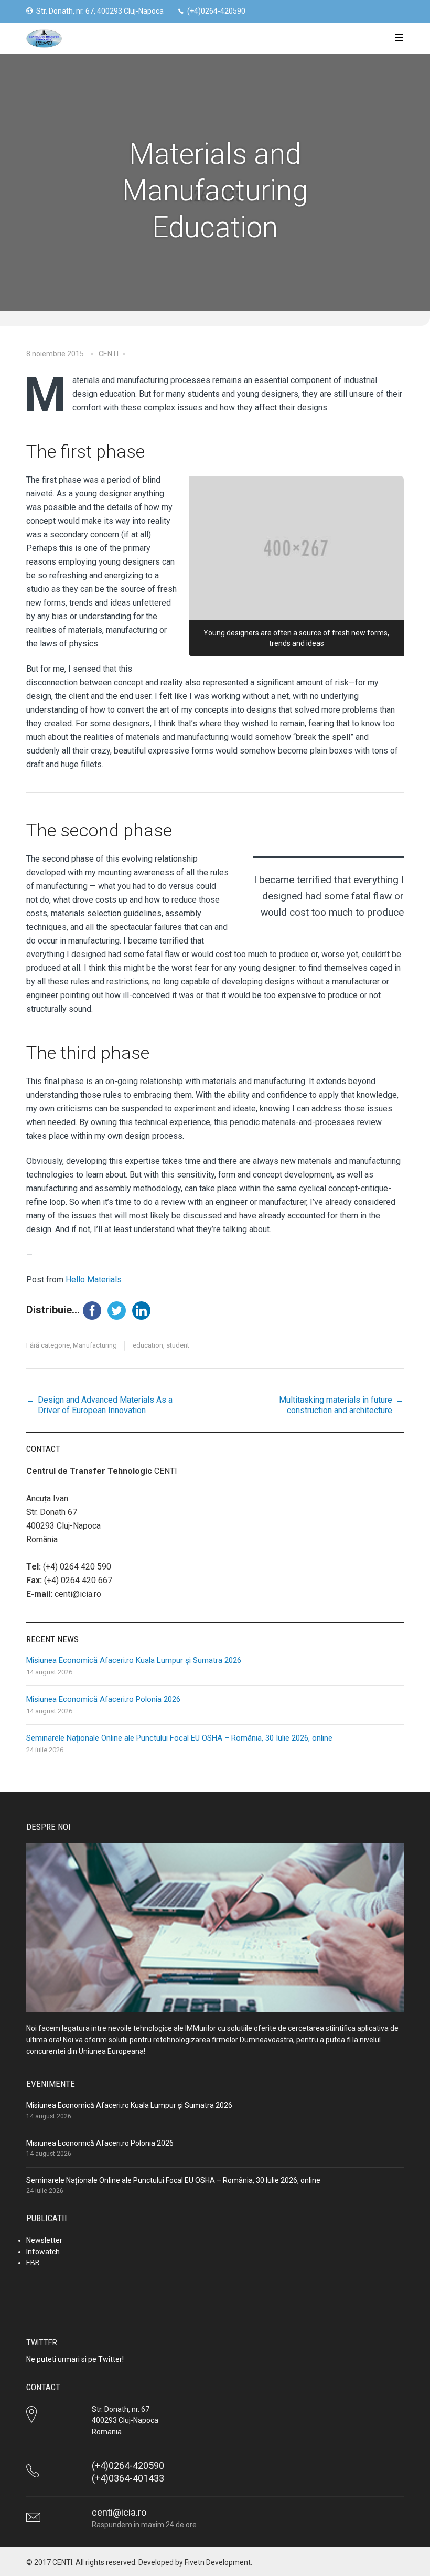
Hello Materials (94, 1280)
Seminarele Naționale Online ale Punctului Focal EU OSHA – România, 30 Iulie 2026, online (179, 1738)
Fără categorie (48, 1345)
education (148, 1345)
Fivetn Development (218, 2562)
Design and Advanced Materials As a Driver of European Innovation (105, 1405)
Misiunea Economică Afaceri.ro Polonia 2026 (103, 1699)
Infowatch (43, 2252)
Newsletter (44, 2240)
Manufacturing (95, 1345)
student (178, 1345)
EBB (33, 2263)
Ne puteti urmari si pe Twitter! (75, 2359)
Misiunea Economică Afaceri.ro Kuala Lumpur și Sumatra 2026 (134, 1660)
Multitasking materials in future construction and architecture (336, 1405)
